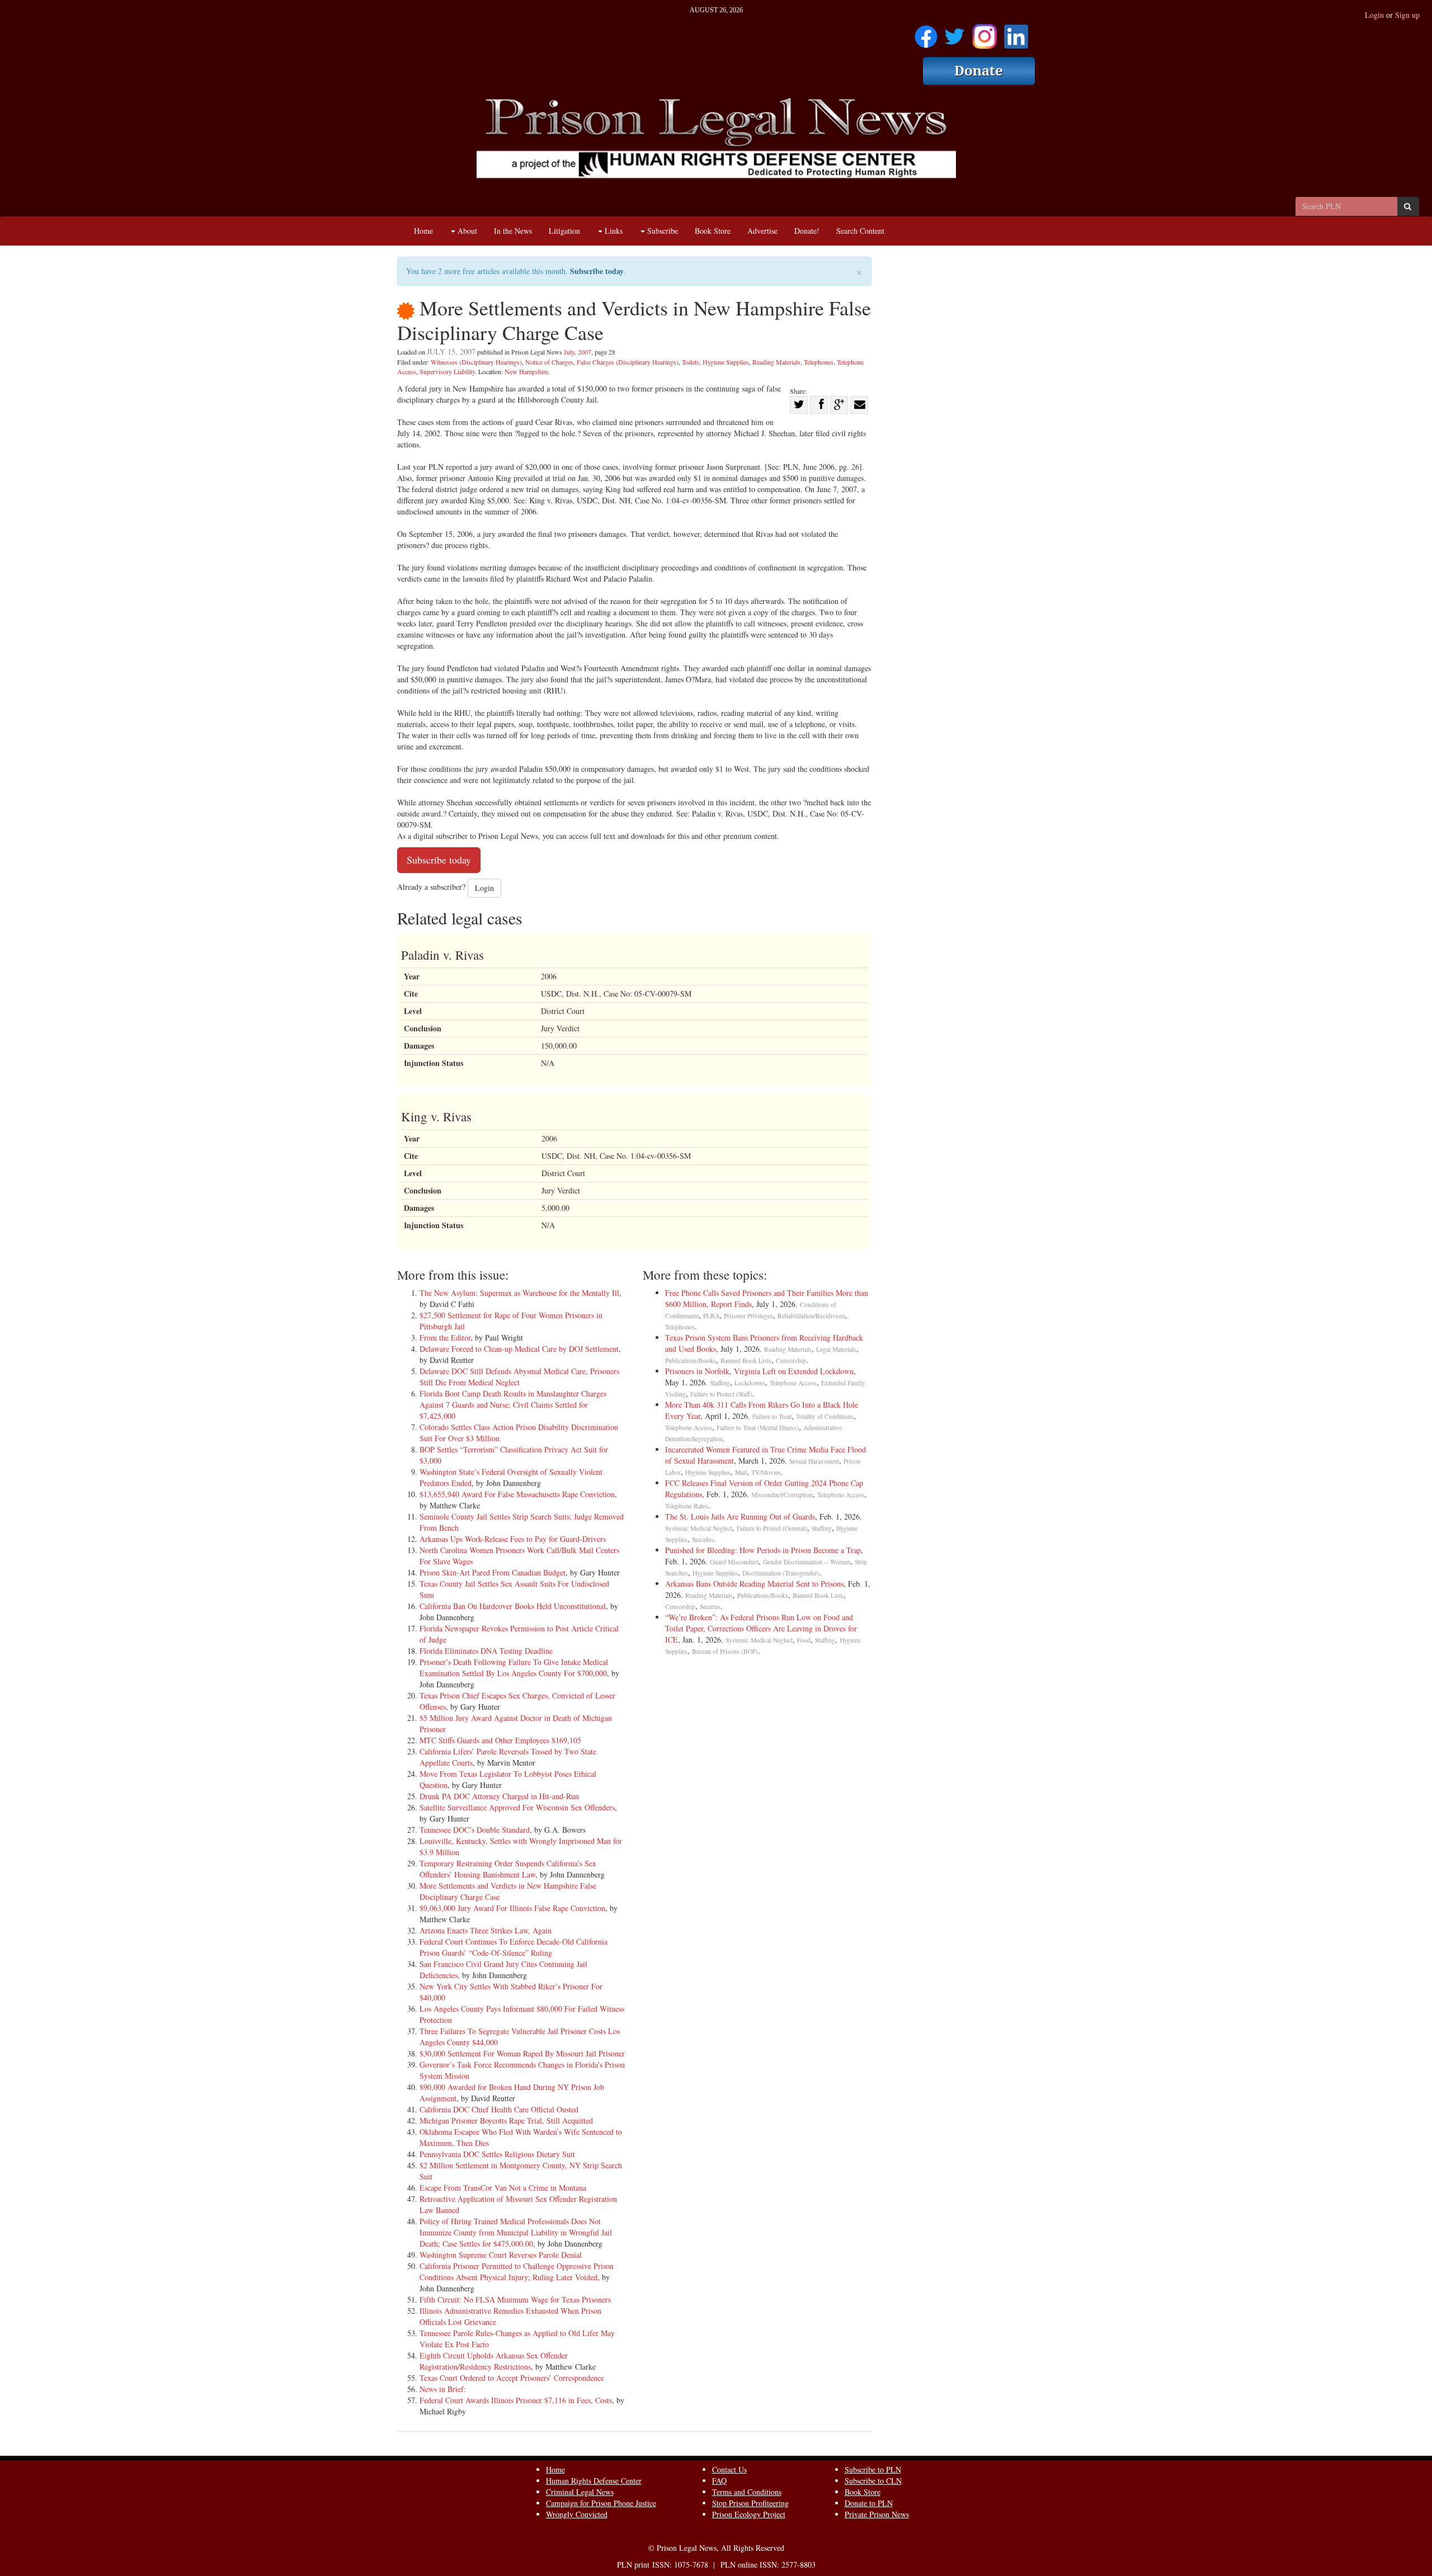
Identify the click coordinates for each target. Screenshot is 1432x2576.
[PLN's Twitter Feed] (955, 33)
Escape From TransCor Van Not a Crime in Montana (503, 2188)
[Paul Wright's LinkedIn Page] (1016, 33)
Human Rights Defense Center (594, 2481)
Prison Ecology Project (749, 2514)
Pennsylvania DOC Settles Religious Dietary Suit (497, 2154)
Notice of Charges (549, 362)
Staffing (720, 1383)
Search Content (860, 231)
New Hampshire (526, 371)
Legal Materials (836, 1349)
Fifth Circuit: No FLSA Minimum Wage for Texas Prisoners (515, 2299)
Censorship (791, 1360)
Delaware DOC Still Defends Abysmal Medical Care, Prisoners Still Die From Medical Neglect (519, 1377)
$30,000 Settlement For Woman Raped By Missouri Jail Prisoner (522, 2053)
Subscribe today (597, 271)
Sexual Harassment (814, 1461)
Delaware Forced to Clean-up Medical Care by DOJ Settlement (519, 1349)
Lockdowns (750, 1383)
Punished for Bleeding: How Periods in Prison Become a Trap (763, 1550)
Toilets (691, 362)
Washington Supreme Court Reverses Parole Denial (501, 2255)
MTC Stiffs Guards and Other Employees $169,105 (500, 1740)
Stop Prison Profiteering (750, 2503)
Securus (710, 1607)
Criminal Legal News (580, 2492)
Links (613, 231)
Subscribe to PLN (873, 2469)
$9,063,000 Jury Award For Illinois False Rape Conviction (512, 1908)
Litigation (564, 231)
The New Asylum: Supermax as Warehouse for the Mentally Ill (519, 1293)
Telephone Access (793, 1383)
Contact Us (729, 2469)
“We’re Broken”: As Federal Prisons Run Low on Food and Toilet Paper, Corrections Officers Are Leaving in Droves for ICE (761, 1628)
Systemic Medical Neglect (699, 1528)
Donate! (807, 231)
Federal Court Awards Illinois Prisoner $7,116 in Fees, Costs (516, 2400)
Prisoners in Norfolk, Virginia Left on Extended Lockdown (759, 1371)
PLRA (711, 1316)
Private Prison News (877, 2514)
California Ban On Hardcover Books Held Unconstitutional (513, 1606)
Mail (741, 1472)
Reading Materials (776, 362)
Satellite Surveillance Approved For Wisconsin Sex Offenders (517, 1807)
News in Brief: (443, 2389)
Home (423, 231)
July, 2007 (578, 352)
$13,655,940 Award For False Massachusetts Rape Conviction (517, 1494)
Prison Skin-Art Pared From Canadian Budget (493, 1572)
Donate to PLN (869, 2503)
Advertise (762, 231)
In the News (513, 231)
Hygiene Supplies (726, 362)
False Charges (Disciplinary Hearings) (628, 362)
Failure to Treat (772, 1416)
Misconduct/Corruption (782, 1495)
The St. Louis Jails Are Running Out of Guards (740, 1516)
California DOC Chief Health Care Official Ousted (499, 2109)
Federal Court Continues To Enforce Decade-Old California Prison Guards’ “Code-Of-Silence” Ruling (514, 1947)
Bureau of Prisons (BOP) (725, 1651)
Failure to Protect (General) (772, 1528)
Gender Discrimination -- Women (807, 1562)
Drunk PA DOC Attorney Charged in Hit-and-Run (499, 1796)
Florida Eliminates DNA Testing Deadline (486, 1651)
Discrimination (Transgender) (781, 1573)
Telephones (819, 362)
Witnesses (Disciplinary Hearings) (476, 362)
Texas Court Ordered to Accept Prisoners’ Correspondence (512, 2378)
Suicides (703, 1539)
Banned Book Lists (746, 1360)
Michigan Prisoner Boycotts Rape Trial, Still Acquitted (506, 2120)
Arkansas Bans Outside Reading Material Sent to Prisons (754, 1584)
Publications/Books (691, 1360)
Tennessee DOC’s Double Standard (475, 1830)
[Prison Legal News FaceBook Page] (926, 33)
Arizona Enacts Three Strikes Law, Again (486, 1930)
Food (804, 1640)
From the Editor (445, 1337)
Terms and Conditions (747, 2492)
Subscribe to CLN (873, 2481)
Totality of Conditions (825, 1416)
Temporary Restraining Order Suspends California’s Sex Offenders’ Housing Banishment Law (508, 1869)
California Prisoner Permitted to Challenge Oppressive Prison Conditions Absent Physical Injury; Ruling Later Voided (517, 2271)
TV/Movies (766, 1472)
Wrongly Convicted (577, 2514)
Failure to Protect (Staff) (721, 1394)
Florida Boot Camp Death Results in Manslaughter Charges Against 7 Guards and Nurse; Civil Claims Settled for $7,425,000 (513, 1405)
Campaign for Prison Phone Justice (601, 2503)
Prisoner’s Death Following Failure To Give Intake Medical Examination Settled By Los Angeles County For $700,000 (514, 1667)
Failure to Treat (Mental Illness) (758, 1428)
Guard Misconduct (734, 1562)
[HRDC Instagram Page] (984, 33)
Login (1374, 15)
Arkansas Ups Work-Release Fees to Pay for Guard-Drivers (513, 1539)
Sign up (1407, 15)
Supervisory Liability (447, 371)
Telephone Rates (687, 1506)
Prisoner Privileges (748, 1316)
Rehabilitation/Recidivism (811, 1316)
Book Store (713, 231)
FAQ (719, 2481)
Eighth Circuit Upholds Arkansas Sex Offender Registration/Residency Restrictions (494, 2361)
